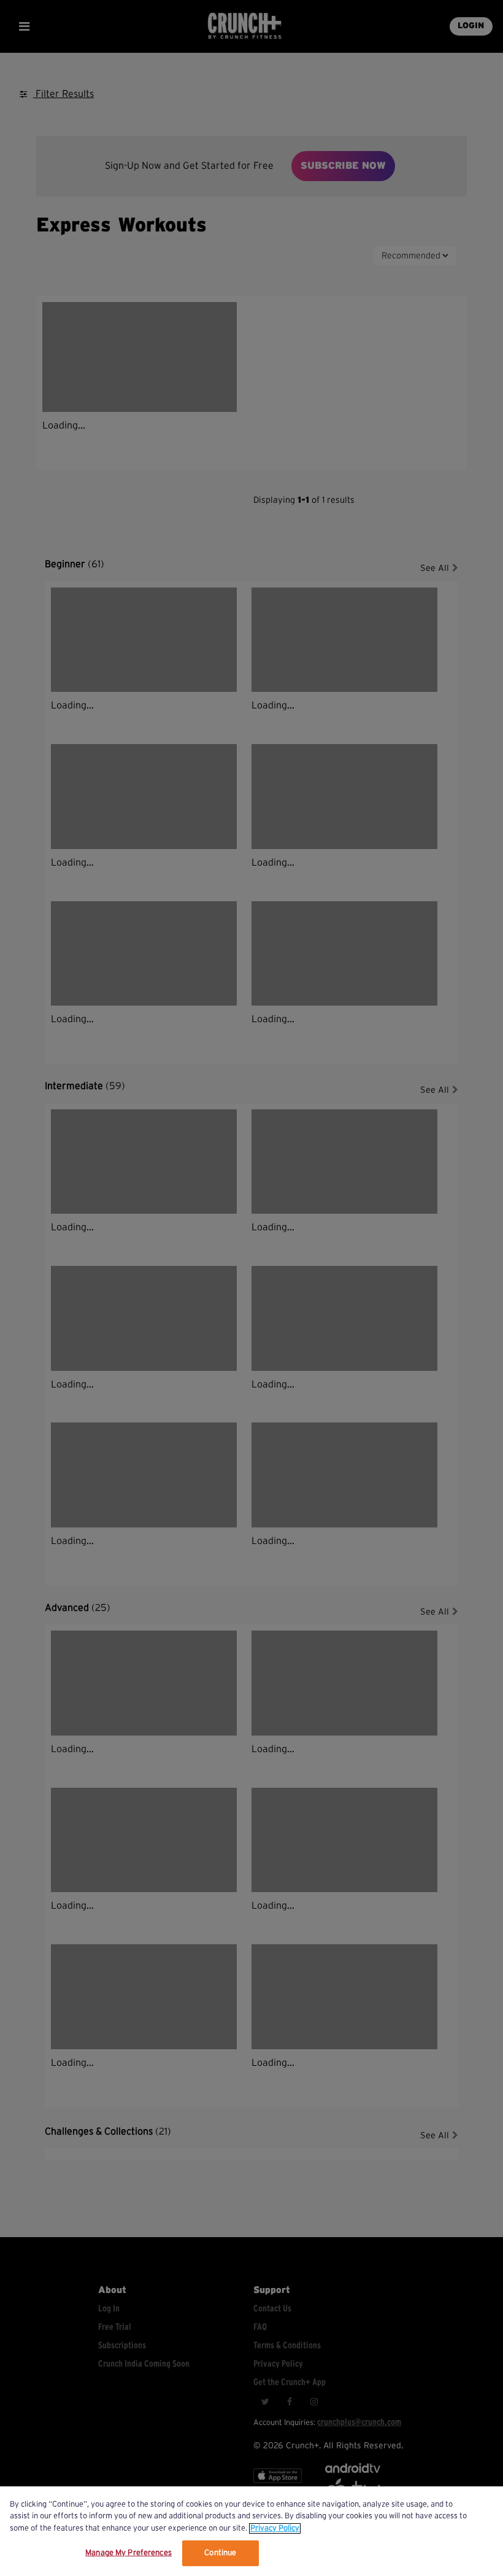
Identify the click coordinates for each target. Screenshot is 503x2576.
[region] (251, 2531)
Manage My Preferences (129, 2553)
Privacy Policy (275, 2528)
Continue (220, 2553)
